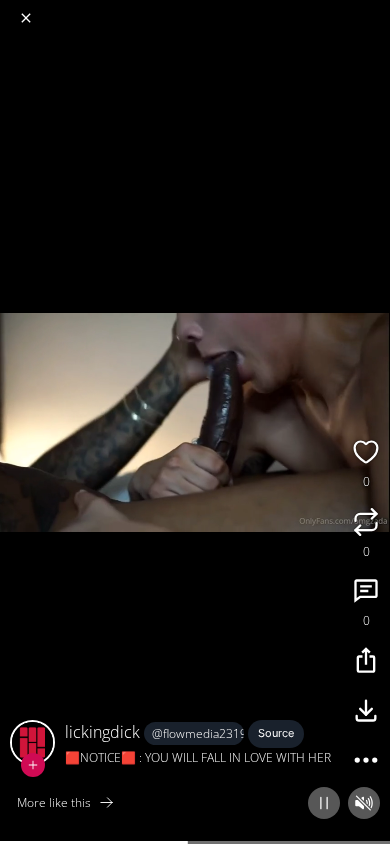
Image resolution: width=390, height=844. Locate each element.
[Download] (366, 713)
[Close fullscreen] (26, 18)
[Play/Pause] (324, 803)
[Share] (366, 663)
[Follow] (33, 765)
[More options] (366, 763)
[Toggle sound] (364, 803)
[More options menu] (372, 10)
